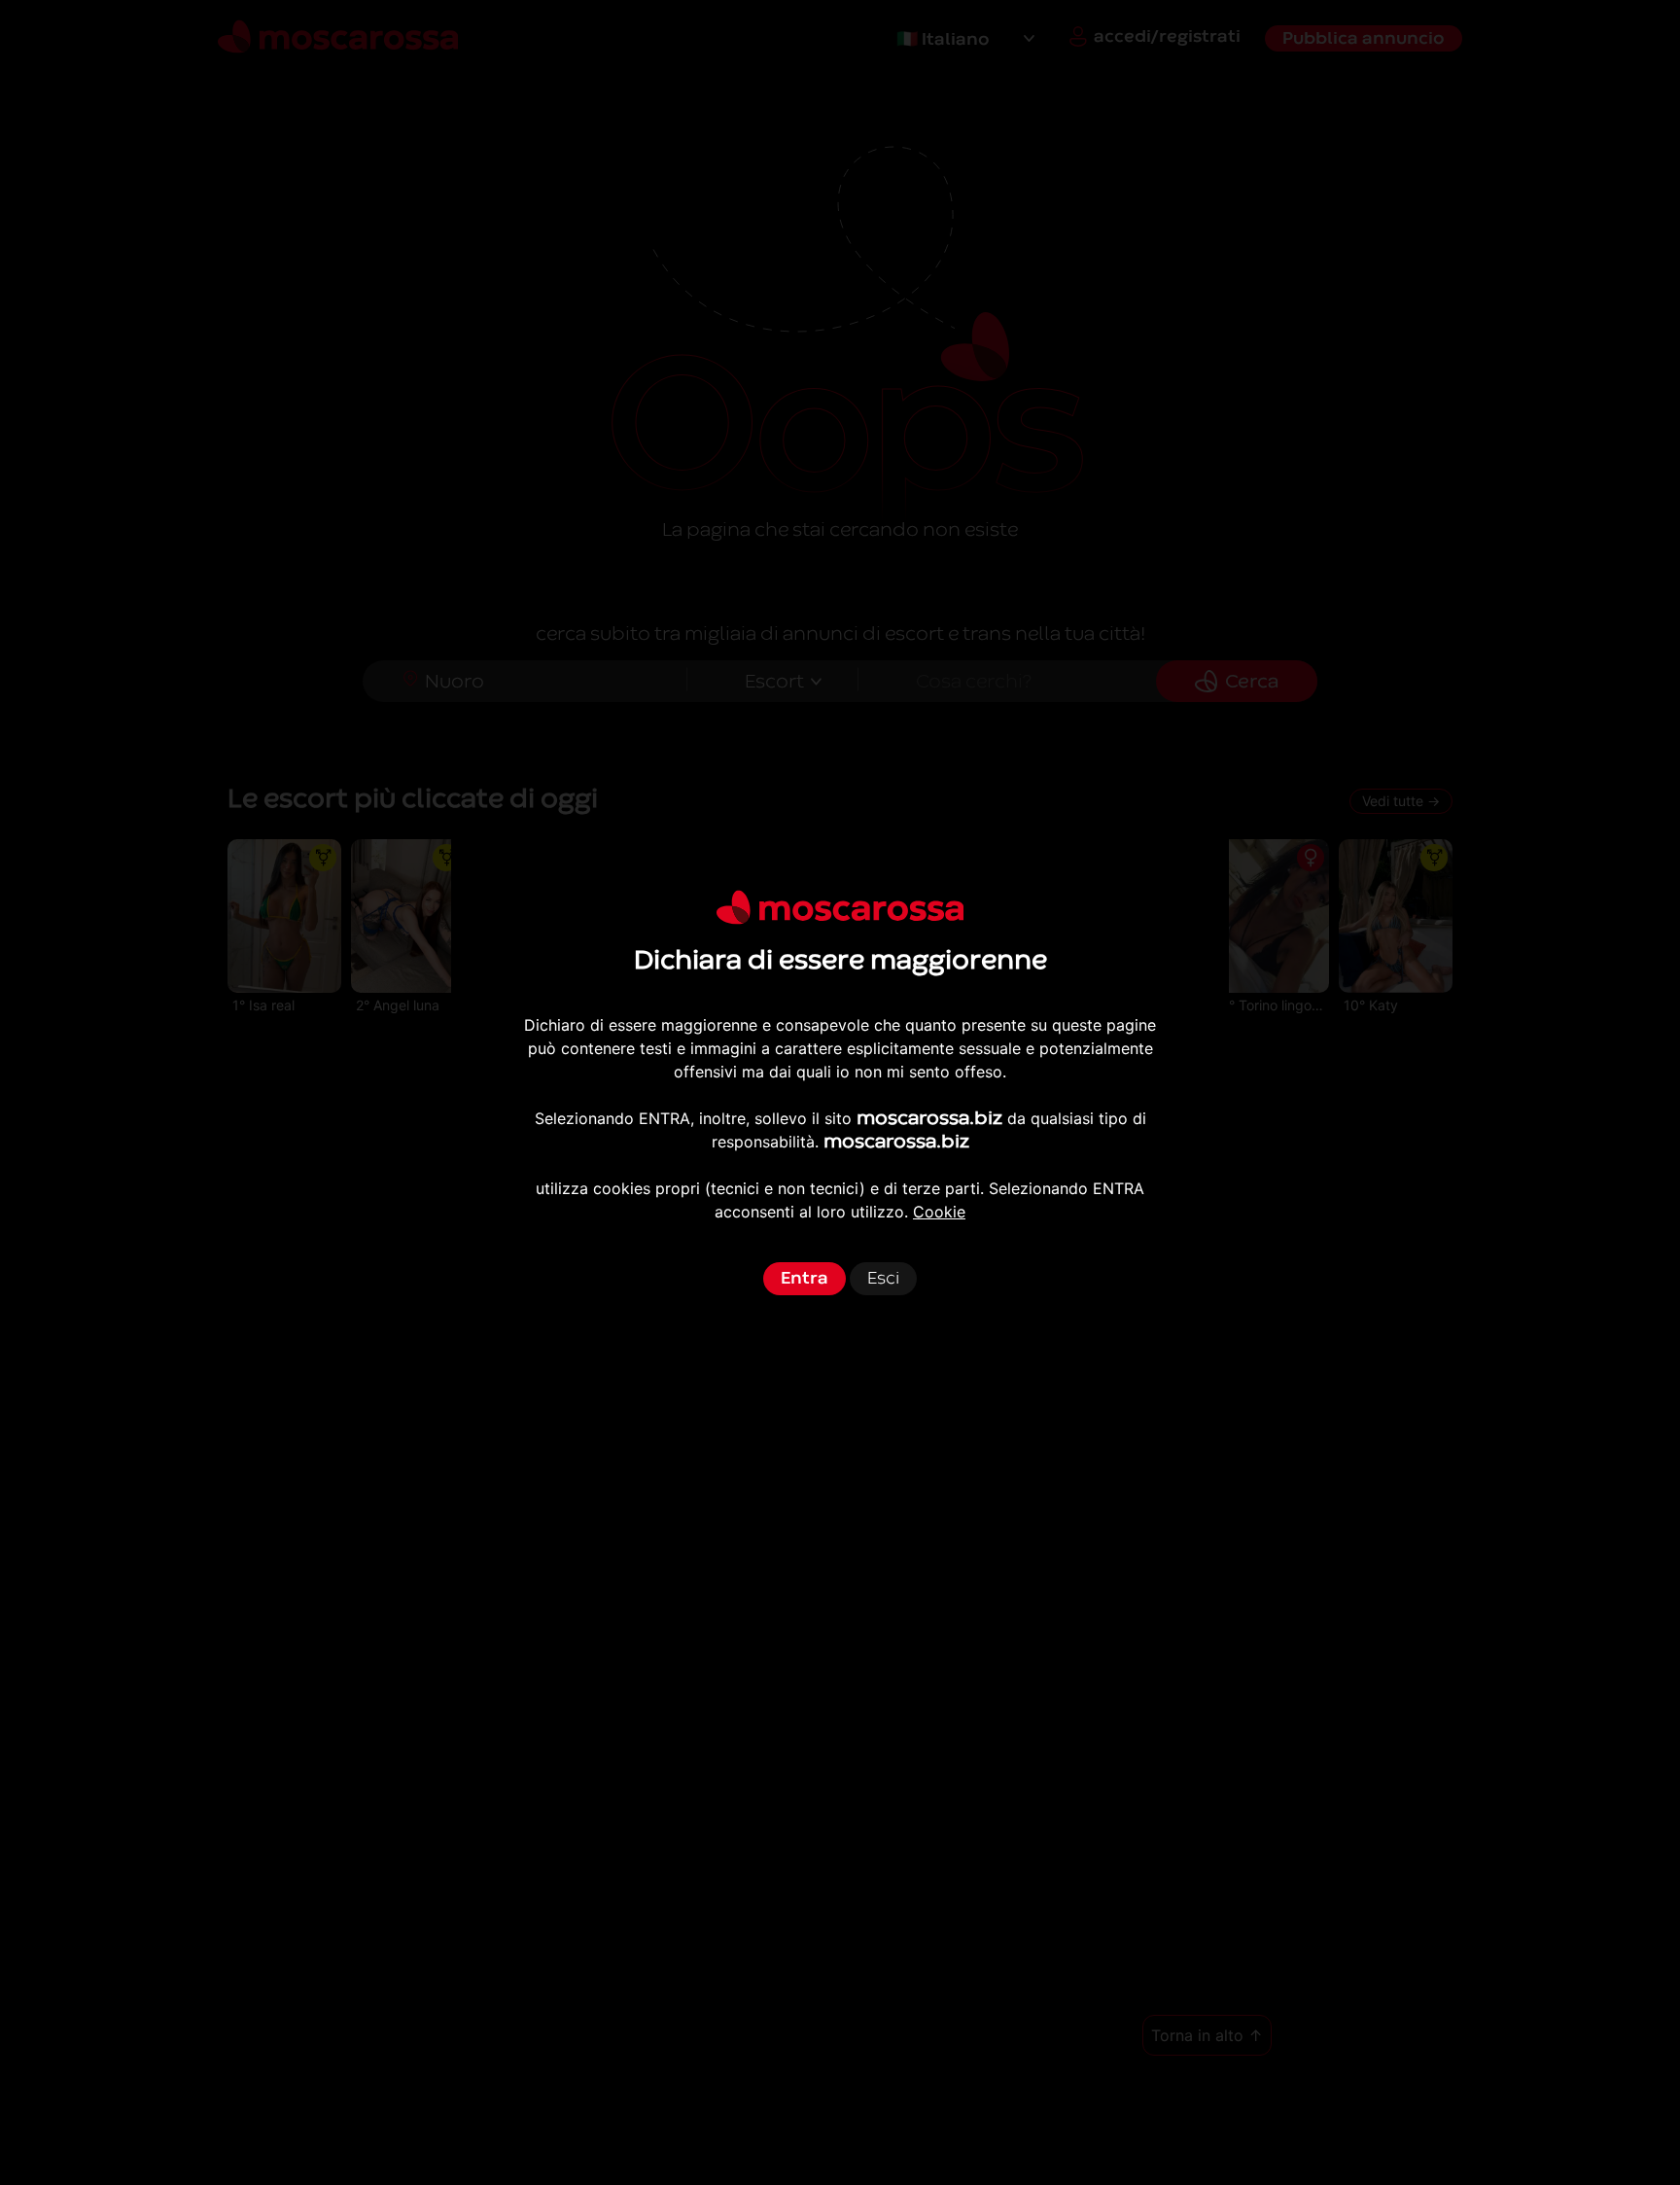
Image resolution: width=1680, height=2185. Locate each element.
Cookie (939, 1212)
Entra (805, 1278)
